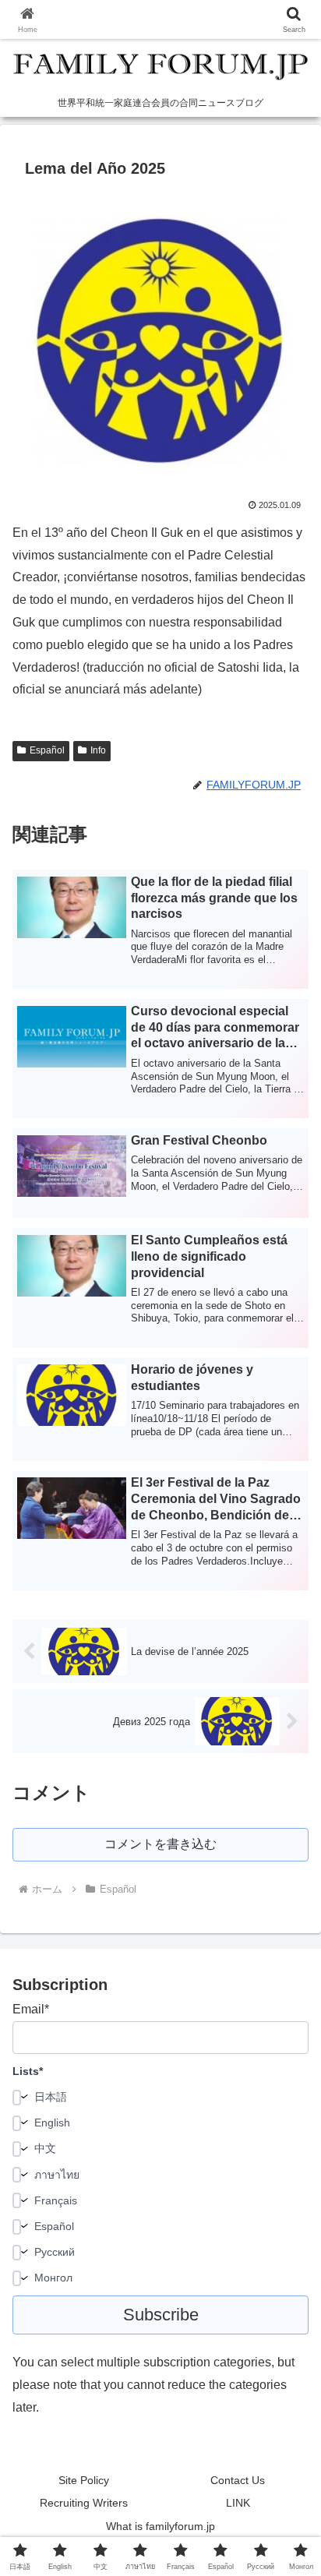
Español (47, 750)
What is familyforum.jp (160, 2526)
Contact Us (238, 2480)
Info (98, 750)
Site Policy (84, 2480)
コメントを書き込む (160, 1844)
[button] (289, 2110)
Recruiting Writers (84, 2503)
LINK (238, 2503)
